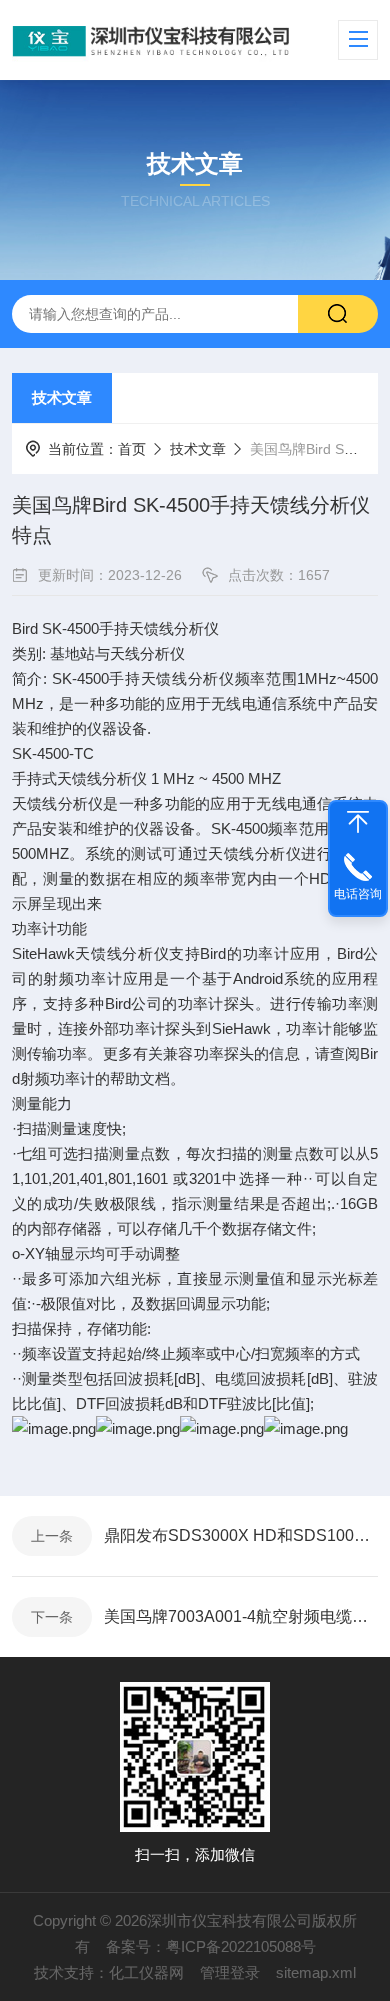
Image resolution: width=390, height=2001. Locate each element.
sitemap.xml (316, 1972)
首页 (132, 449)
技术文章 (62, 397)
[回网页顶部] (358, 822)
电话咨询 (358, 894)
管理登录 (230, 1972)
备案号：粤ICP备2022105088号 (211, 1946)
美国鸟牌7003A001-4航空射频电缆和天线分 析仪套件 (241, 1616)
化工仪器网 (146, 1972)
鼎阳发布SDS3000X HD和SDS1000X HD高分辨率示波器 (241, 1535)
